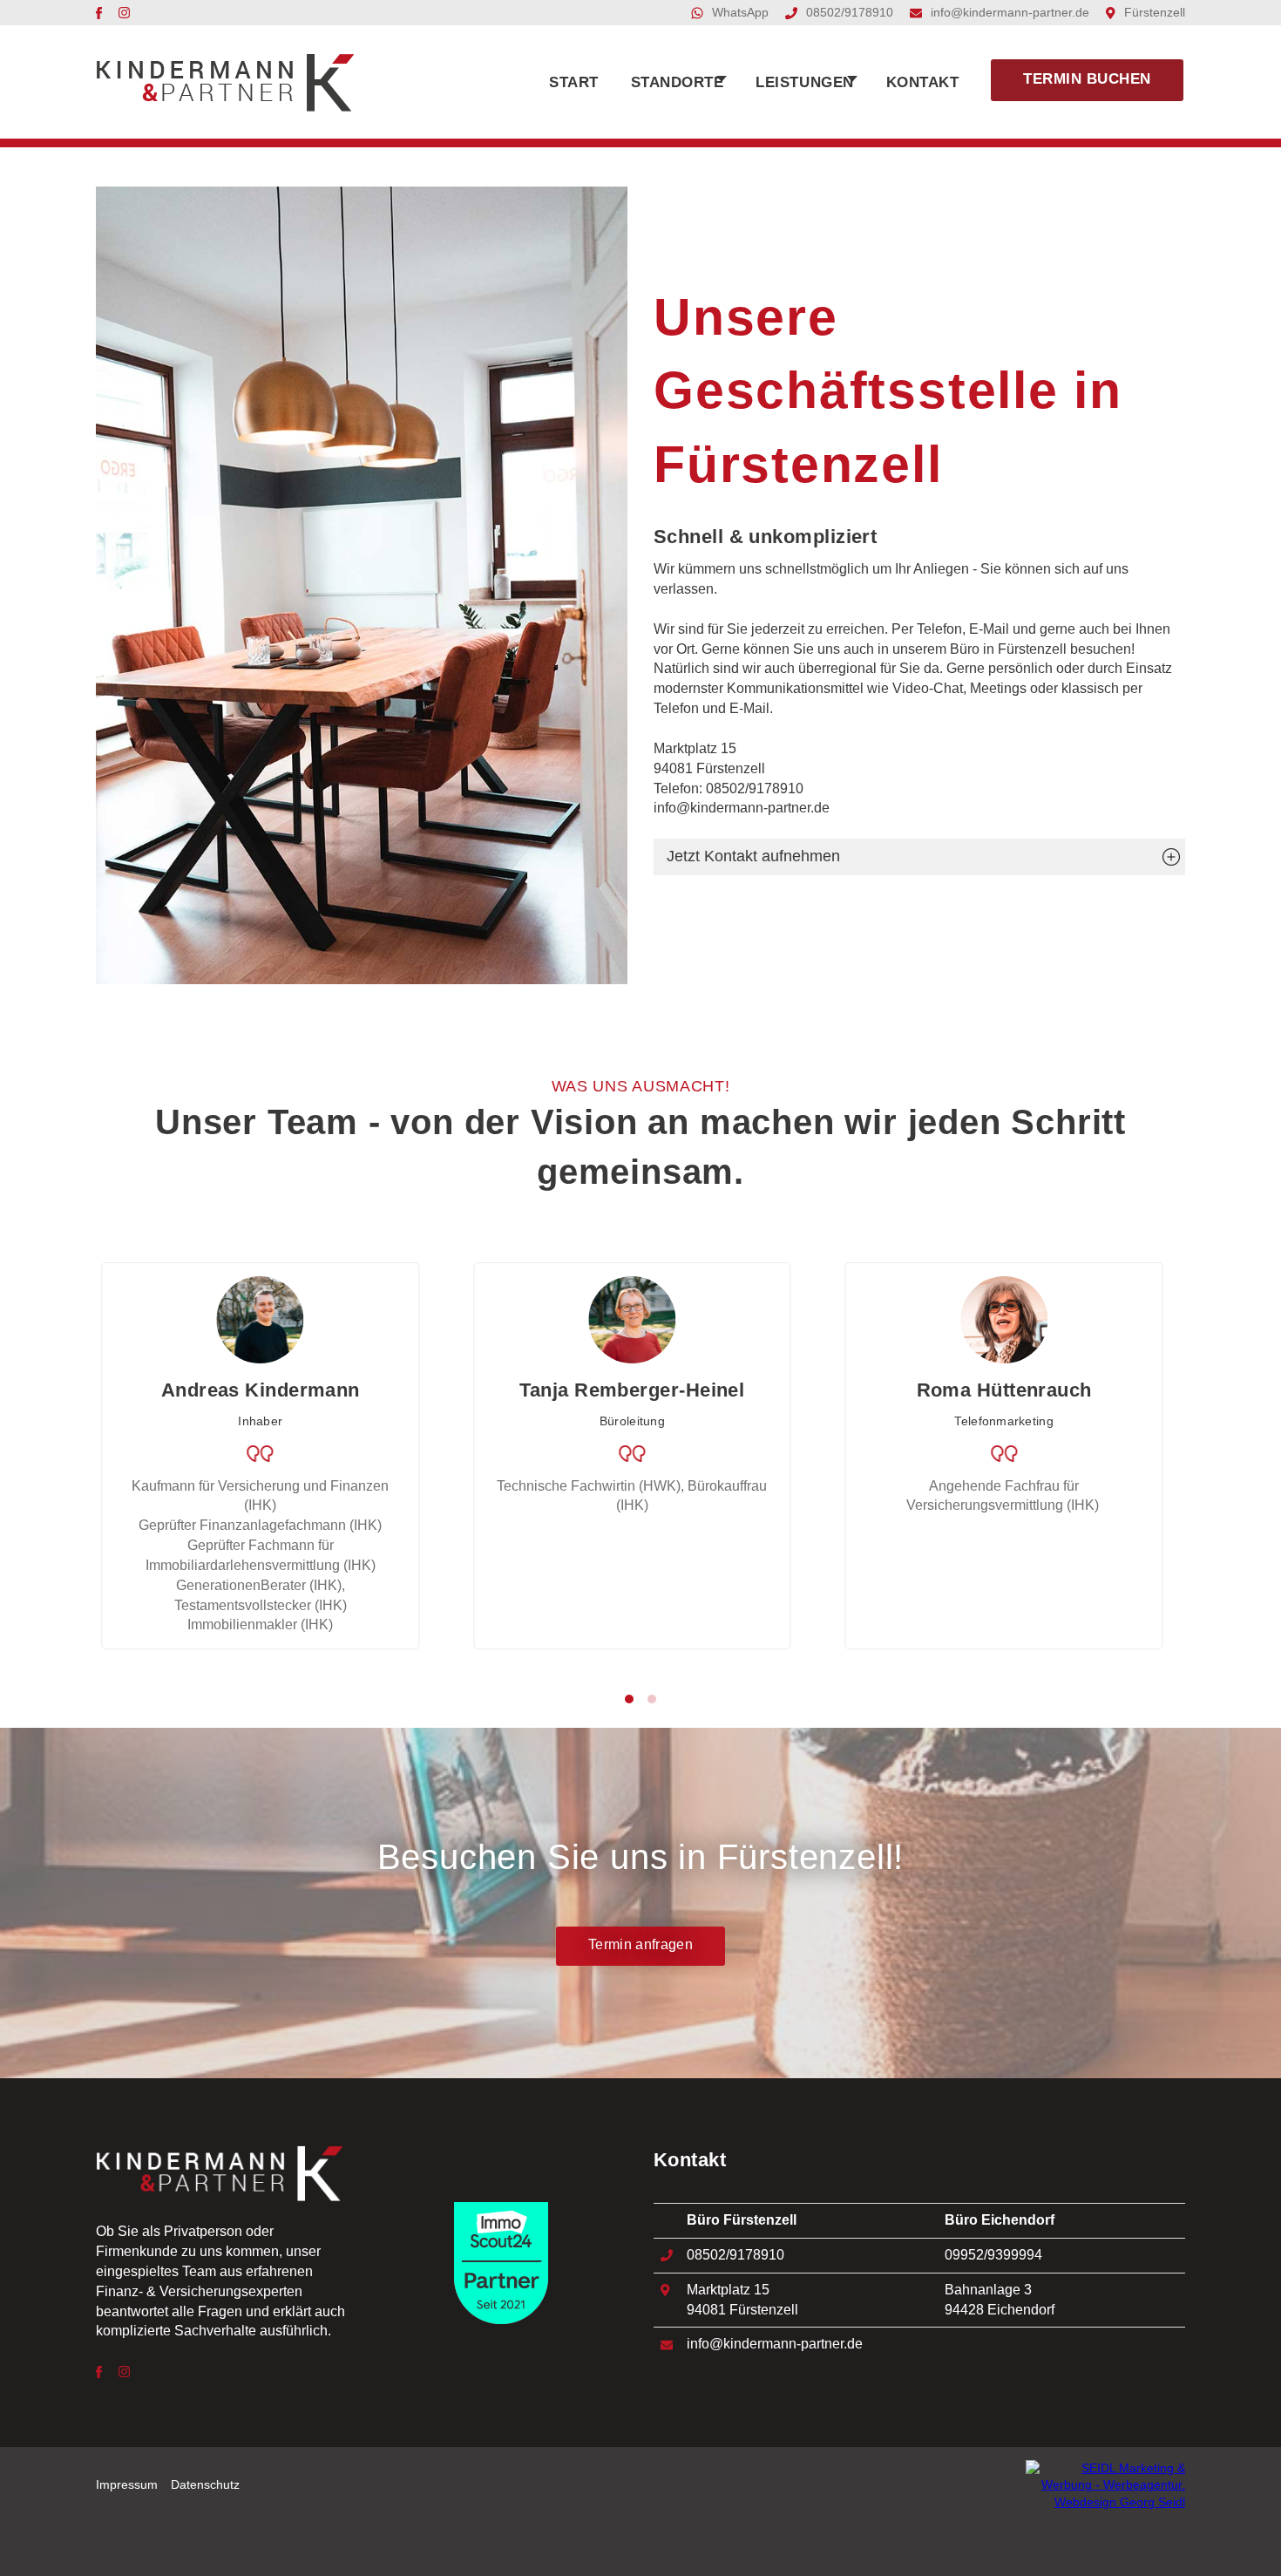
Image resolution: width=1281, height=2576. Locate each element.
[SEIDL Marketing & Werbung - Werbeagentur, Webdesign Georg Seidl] (1105, 2485)
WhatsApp (740, 13)
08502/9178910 (850, 13)
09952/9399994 (993, 2255)
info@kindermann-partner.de (1010, 13)
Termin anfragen (640, 1944)
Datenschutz (205, 2485)
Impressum (127, 2485)
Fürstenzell (1155, 13)
